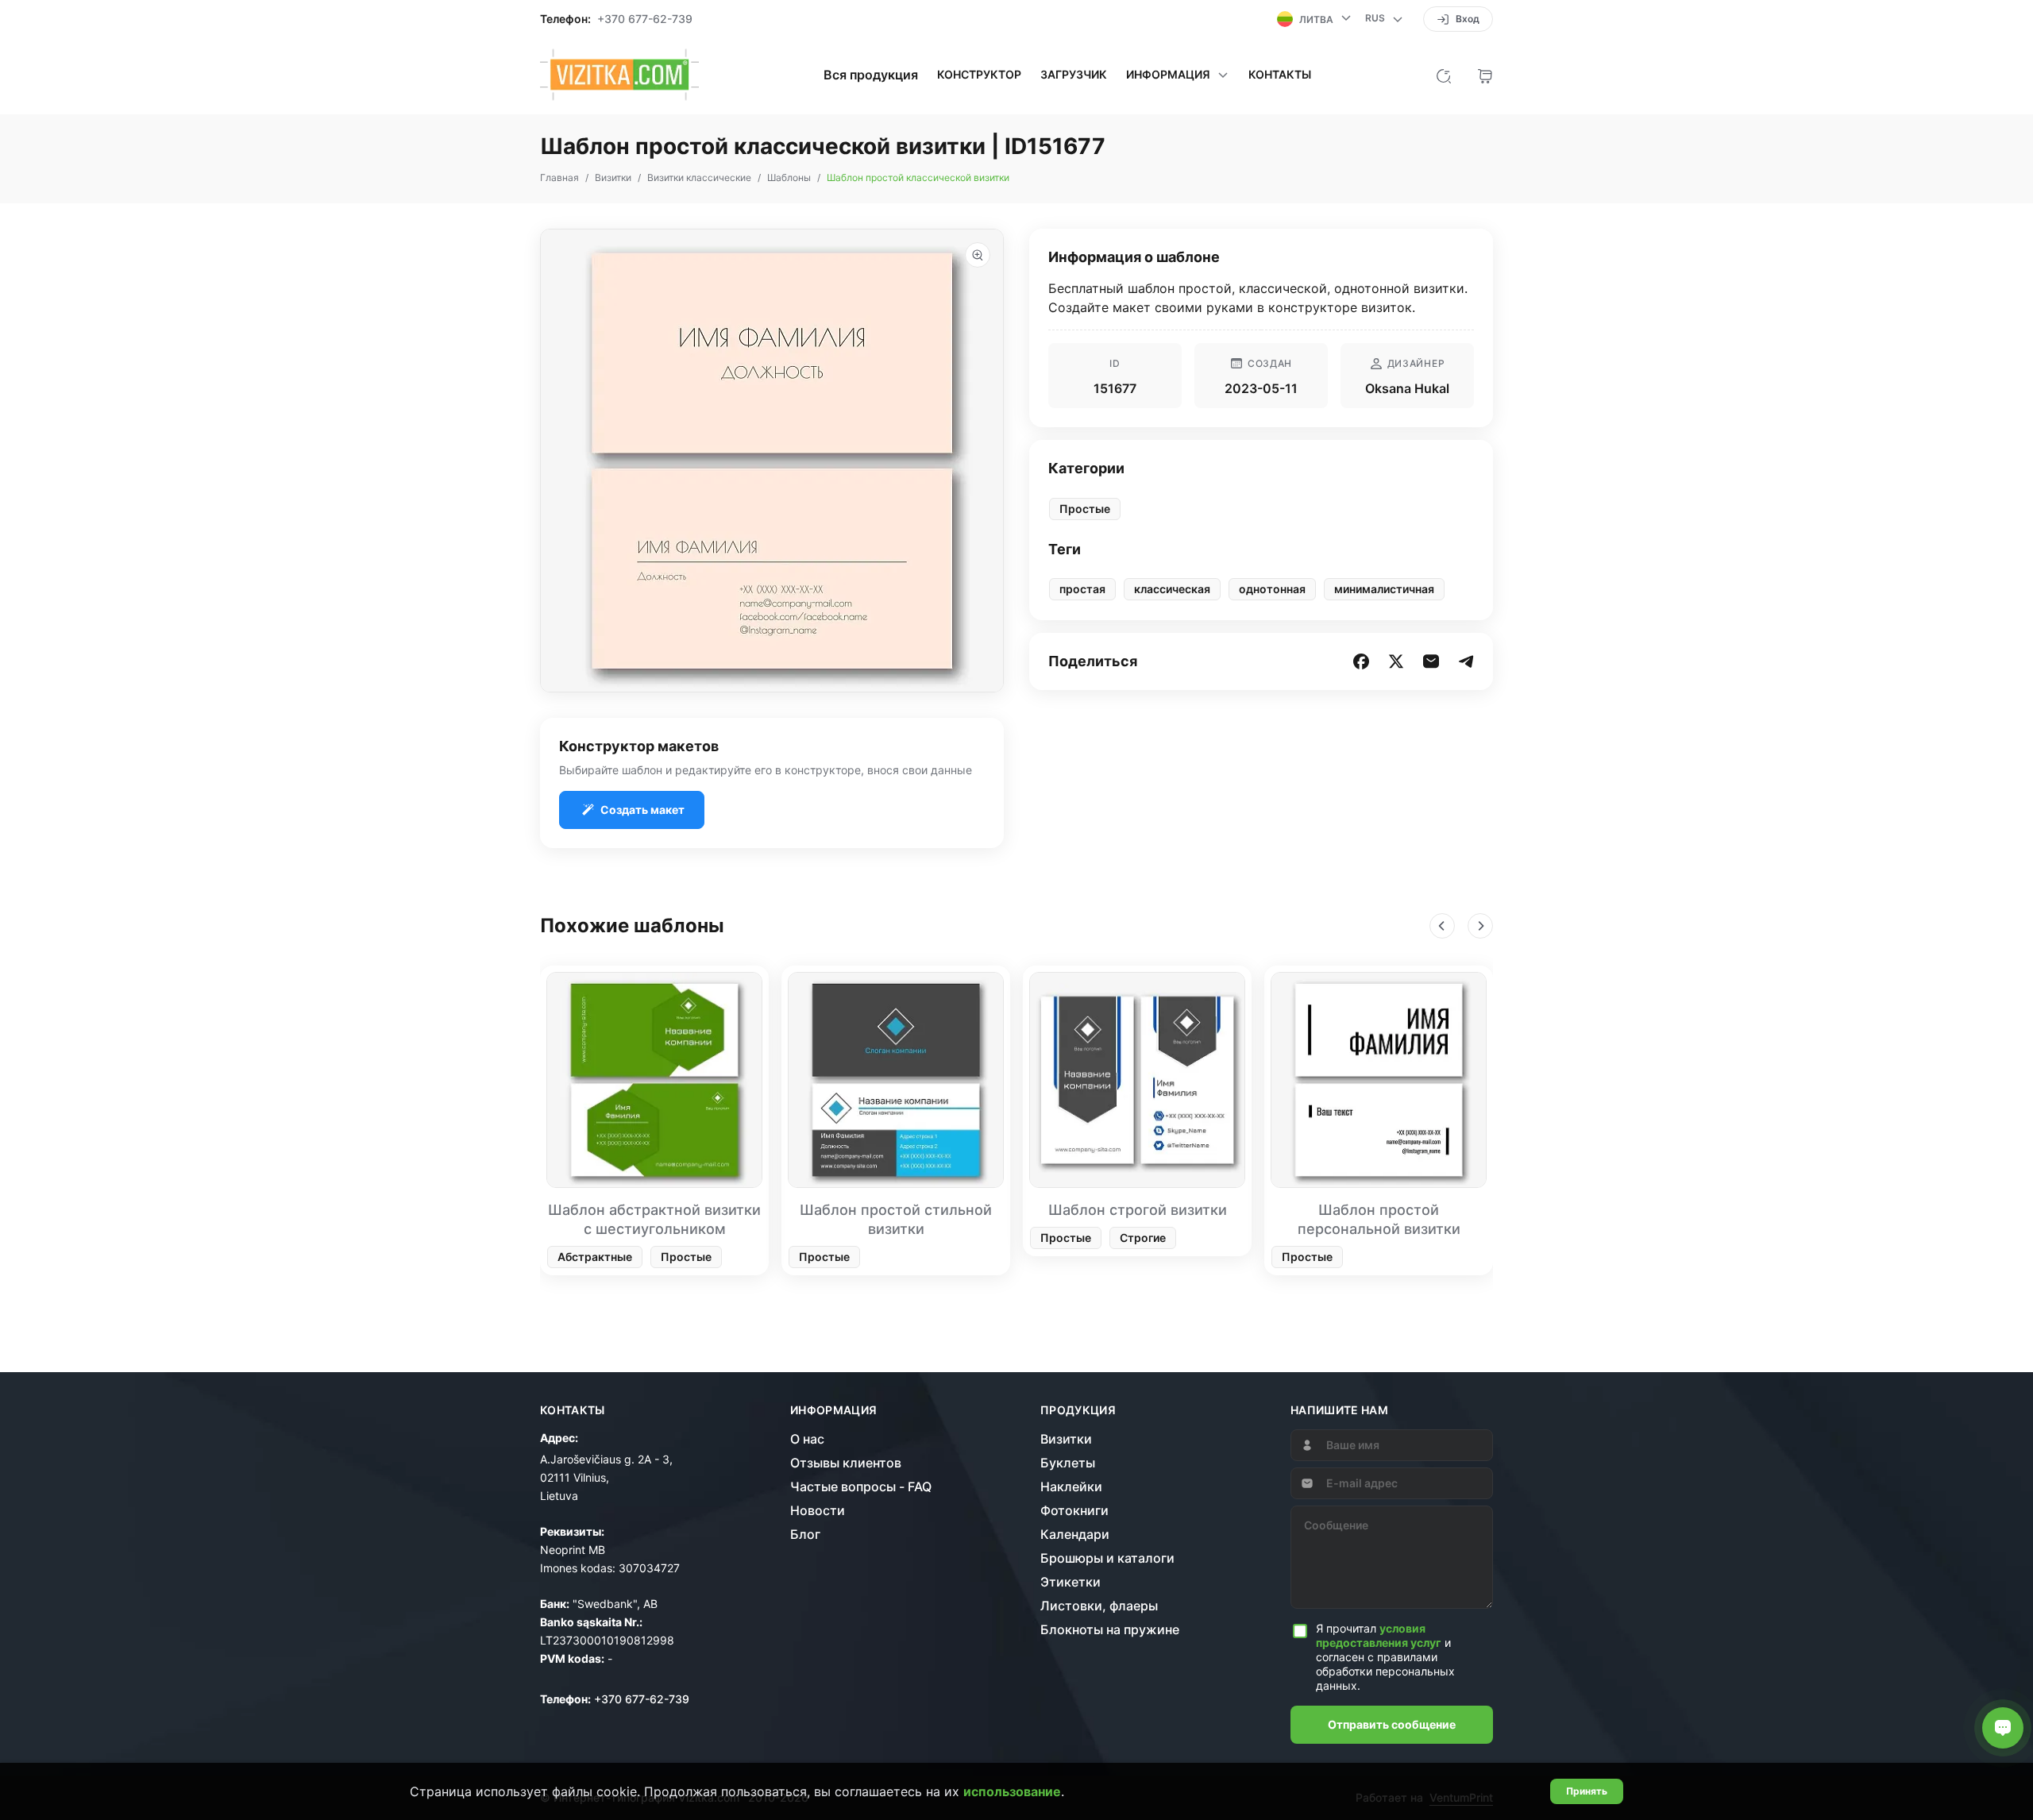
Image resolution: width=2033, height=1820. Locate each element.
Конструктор (979, 75)
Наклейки (1071, 1486)
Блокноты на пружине (1110, 1629)
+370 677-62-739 (645, 19)
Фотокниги (1074, 1510)
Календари (1075, 1534)
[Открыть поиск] (1444, 75)
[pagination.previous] (1442, 926)
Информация (834, 1410)
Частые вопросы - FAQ (861, 1486)
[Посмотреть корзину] (1485, 75)
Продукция (1078, 1410)
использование (1012, 1791)
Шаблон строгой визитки (1138, 1210)
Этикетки (1071, 1582)
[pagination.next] (1480, 926)
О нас (807, 1439)
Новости (818, 1510)
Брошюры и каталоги (1107, 1558)
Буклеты (1068, 1463)
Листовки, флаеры (1099, 1606)
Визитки (1066, 1439)
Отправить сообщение (1392, 1724)
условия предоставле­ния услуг (1379, 1635)
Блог (805, 1534)
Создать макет (642, 810)
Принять (1587, 1791)
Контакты (1280, 75)
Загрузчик (1074, 75)
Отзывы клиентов (846, 1463)
